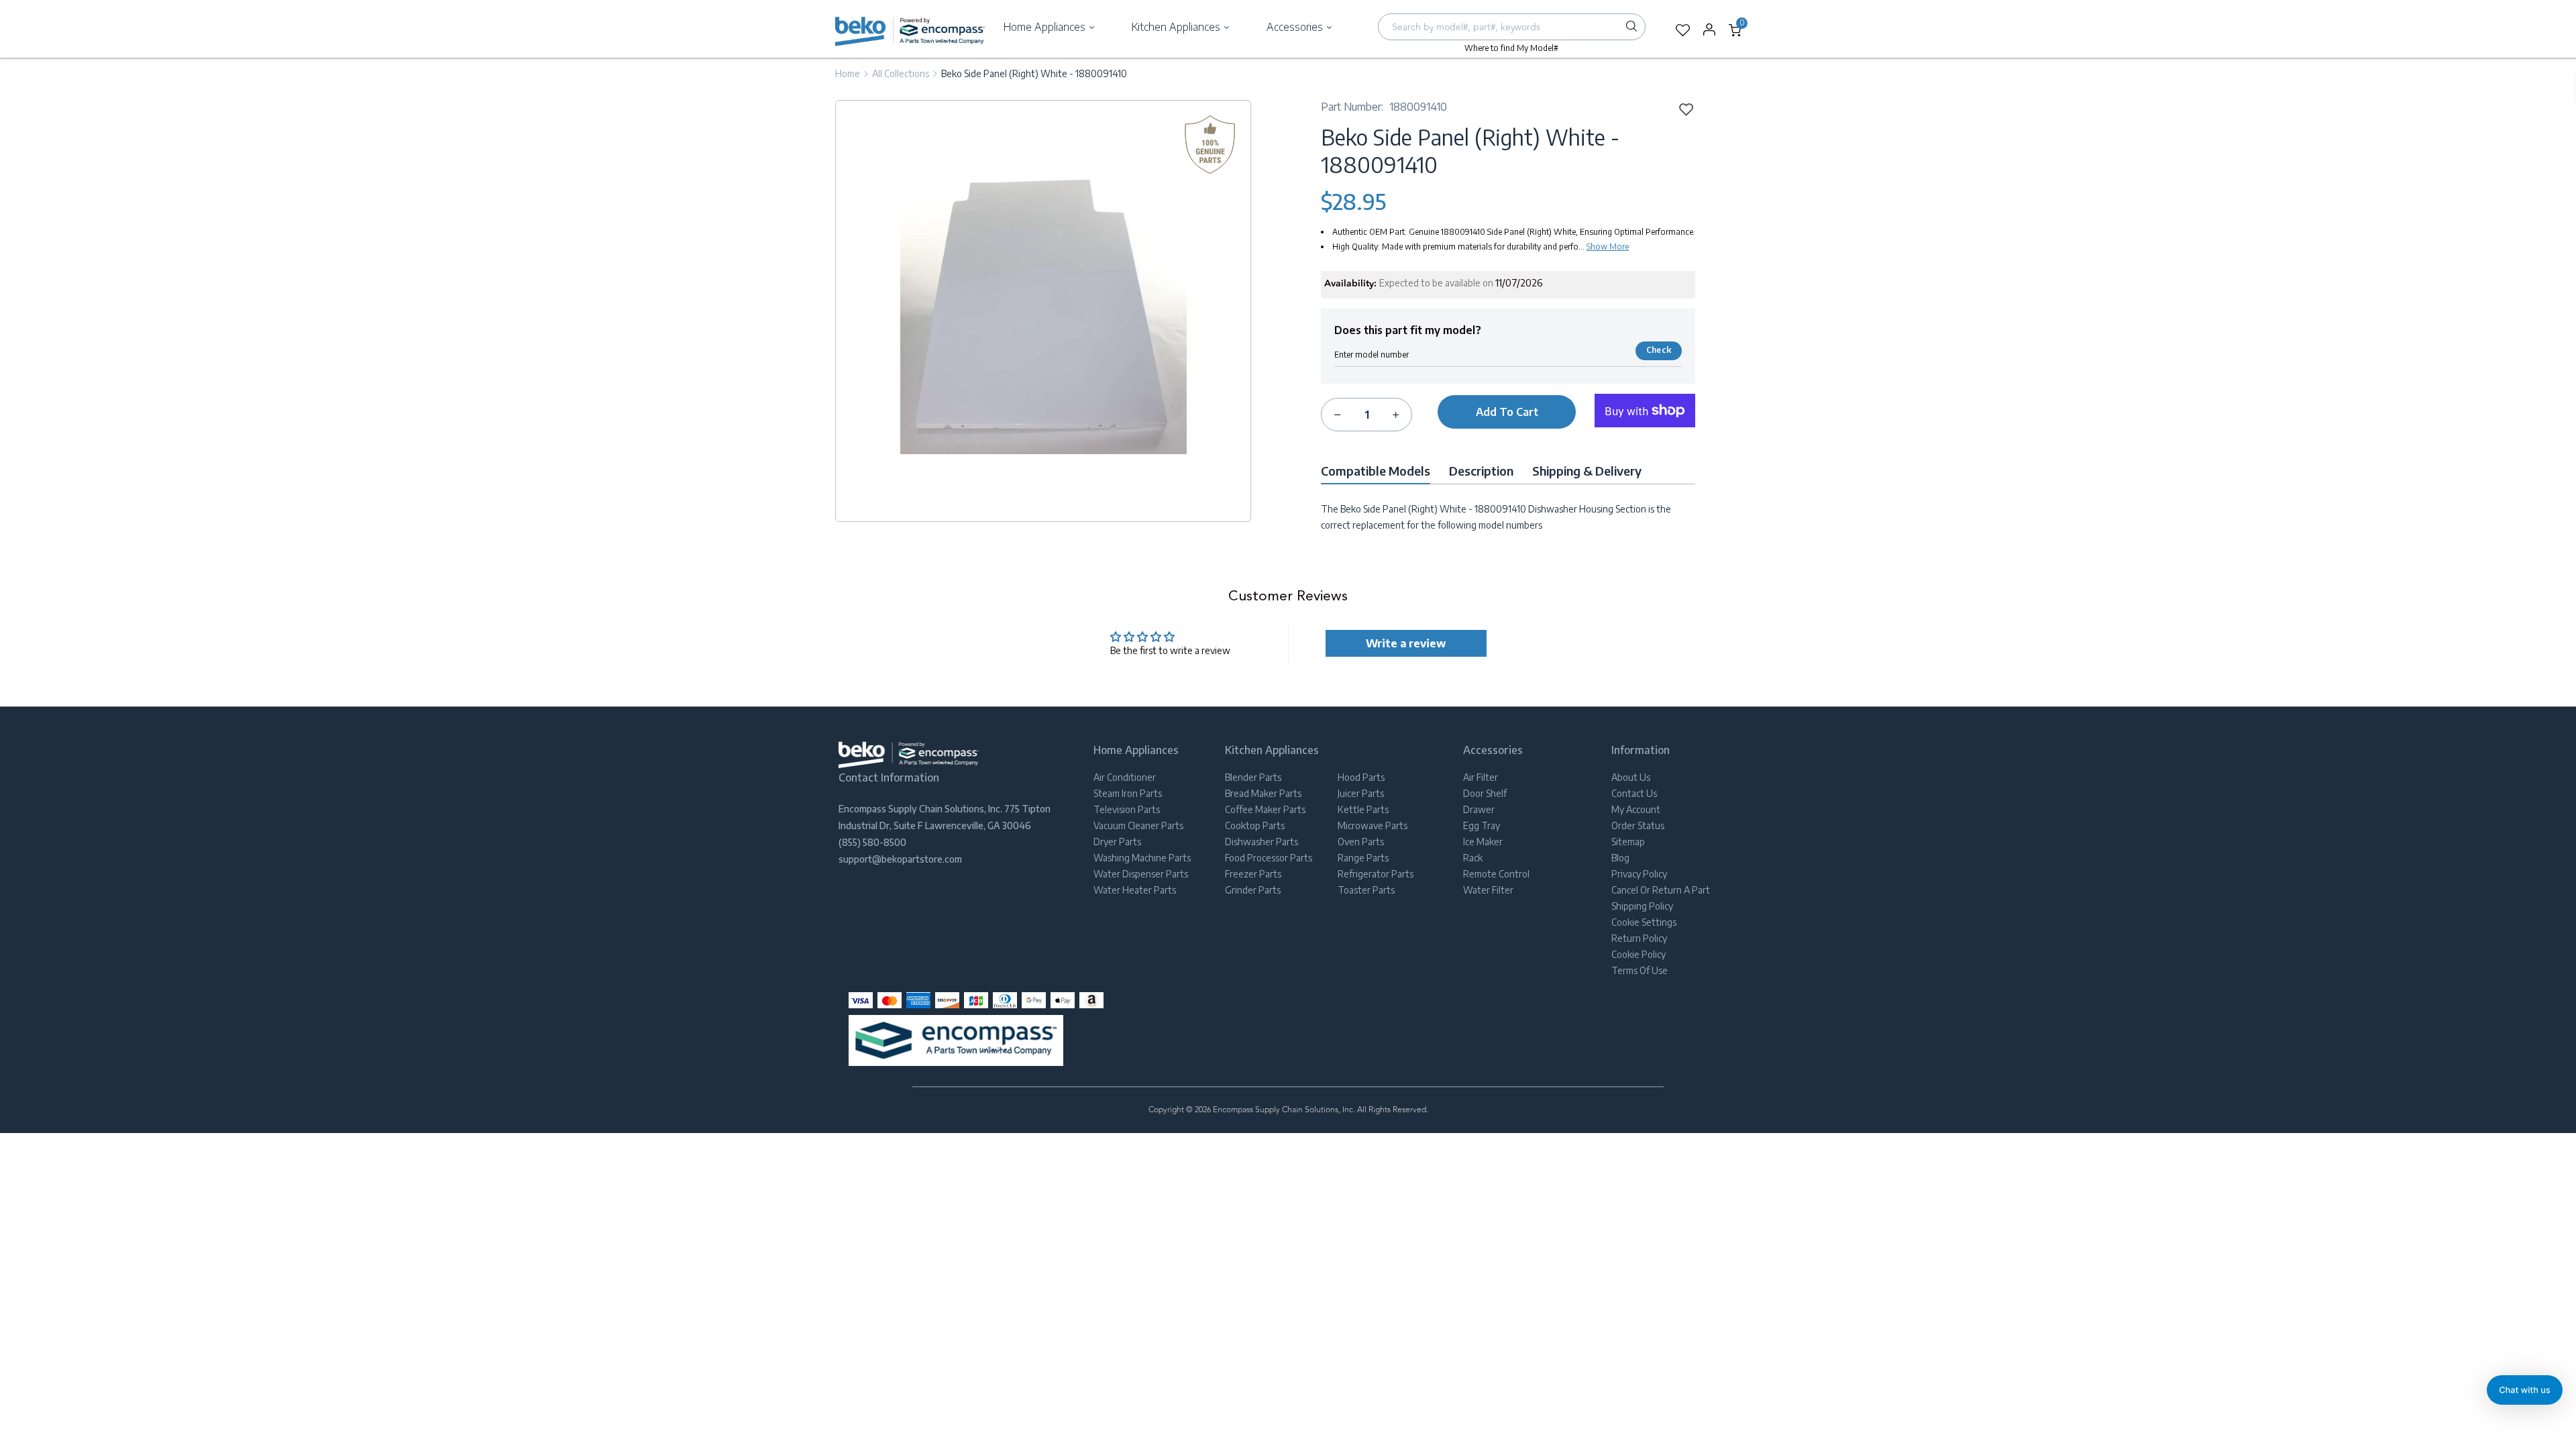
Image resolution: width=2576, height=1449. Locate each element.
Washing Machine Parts (1142, 858)
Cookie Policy (1639, 954)
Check (1659, 350)
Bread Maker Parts (1263, 793)
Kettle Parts (1363, 809)
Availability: (1350, 284)
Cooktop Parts (1255, 825)
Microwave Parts (1373, 825)
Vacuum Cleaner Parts (1138, 825)
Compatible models (1376, 471)
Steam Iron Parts (1128, 793)
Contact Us (1634, 793)
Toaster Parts (1366, 890)
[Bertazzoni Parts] (910, 30)
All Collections (901, 73)
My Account (1636, 809)
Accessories (1296, 27)
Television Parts (1127, 809)
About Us (1631, 777)
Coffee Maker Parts (1265, 809)
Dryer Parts (1117, 842)
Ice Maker (1483, 842)
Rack (1473, 858)
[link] (1682, 109)
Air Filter (1481, 777)
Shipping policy (1642, 906)
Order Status (1638, 825)
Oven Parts (1361, 842)
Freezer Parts (1253, 874)
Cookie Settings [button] (1644, 922)
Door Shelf (1485, 793)
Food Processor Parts (1269, 858)
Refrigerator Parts (1376, 874)
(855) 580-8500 (872, 842)
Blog (1620, 858)
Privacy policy (1639, 874)
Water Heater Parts (1135, 890)
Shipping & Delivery (1587, 471)
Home (848, 73)
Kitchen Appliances (1177, 27)
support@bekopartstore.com (900, 859)
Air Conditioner (1125, 777)
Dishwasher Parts (1262, 842)
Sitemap (1628, 842)
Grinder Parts (1253, 890)
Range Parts (1363, 858)
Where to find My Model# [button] (1511, 48)
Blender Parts (1253, 777)
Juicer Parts (1361, 793)
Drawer (1479, 809)
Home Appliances (1046, 27)
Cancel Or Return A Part (1661, 890)
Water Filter (1488, 890)
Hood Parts (1361, 777)
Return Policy (1639, 938)
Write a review (1406, 643)
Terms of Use (1640, 970)
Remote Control (1496, 874)
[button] (2525, 1390)
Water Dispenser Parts (1141, 874)
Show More (1608, 247)
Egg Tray (1482, 825)
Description (1481, 471)
